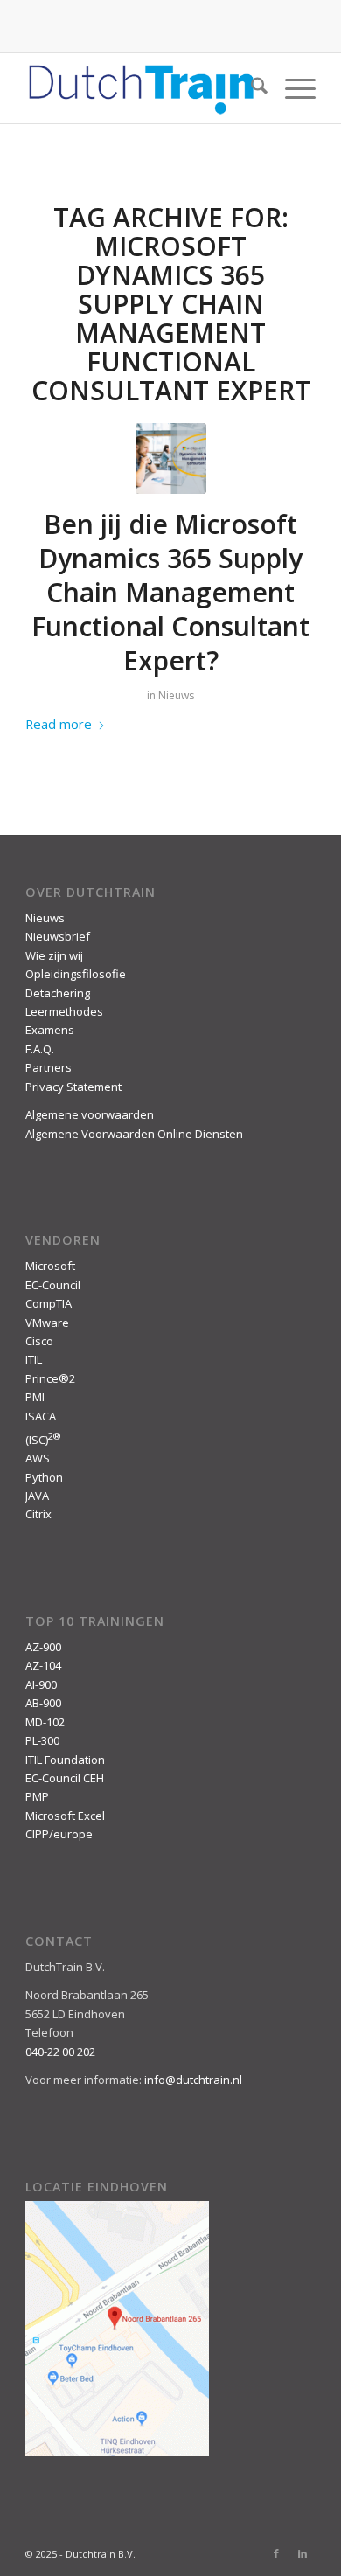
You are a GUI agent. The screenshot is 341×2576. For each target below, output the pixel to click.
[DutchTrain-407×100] (141, 88)
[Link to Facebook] (276, 2553)
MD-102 (45, 1722)
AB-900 (43, 1703)
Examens (50, 1030)
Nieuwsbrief (58, 936)
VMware (47, 1323)
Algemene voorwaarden (90, 1114)
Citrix (38, 1514)
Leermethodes (64, 1011)
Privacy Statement (73, 1087)
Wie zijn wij (54, 955)
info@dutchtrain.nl (193, 2080)
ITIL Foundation (65, 1760)
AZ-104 (43, 1665)
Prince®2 (50, 1378)
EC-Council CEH (65, 1778)
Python (44, 1477)
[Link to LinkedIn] (303, 2553)
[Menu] (292, 88)
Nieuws (176, 695)
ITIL (34, 1359)
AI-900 (41, 1684)
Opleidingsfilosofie (76, 974)
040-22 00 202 (60, 2052)
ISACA (41, 1416)
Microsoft (50, 1266)
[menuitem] (251, 88)
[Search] (251, 88)
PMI (35, 1397)
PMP (37, 1796)
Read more (59, 724)
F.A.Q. (40, 1049)
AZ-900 (43, 1647)
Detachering (58, 993)
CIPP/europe (59, 1834)
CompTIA (49, 1303)
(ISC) (43, 1440)
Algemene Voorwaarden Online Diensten (134, 1134)
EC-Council (53, 1285)
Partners (49, 1067)
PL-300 (42, 1740)
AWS (38, 1458)
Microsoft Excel (65, 1816)
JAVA (37, 1496)
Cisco (39, 1341)
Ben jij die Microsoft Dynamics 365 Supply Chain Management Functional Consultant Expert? (170, 592)
